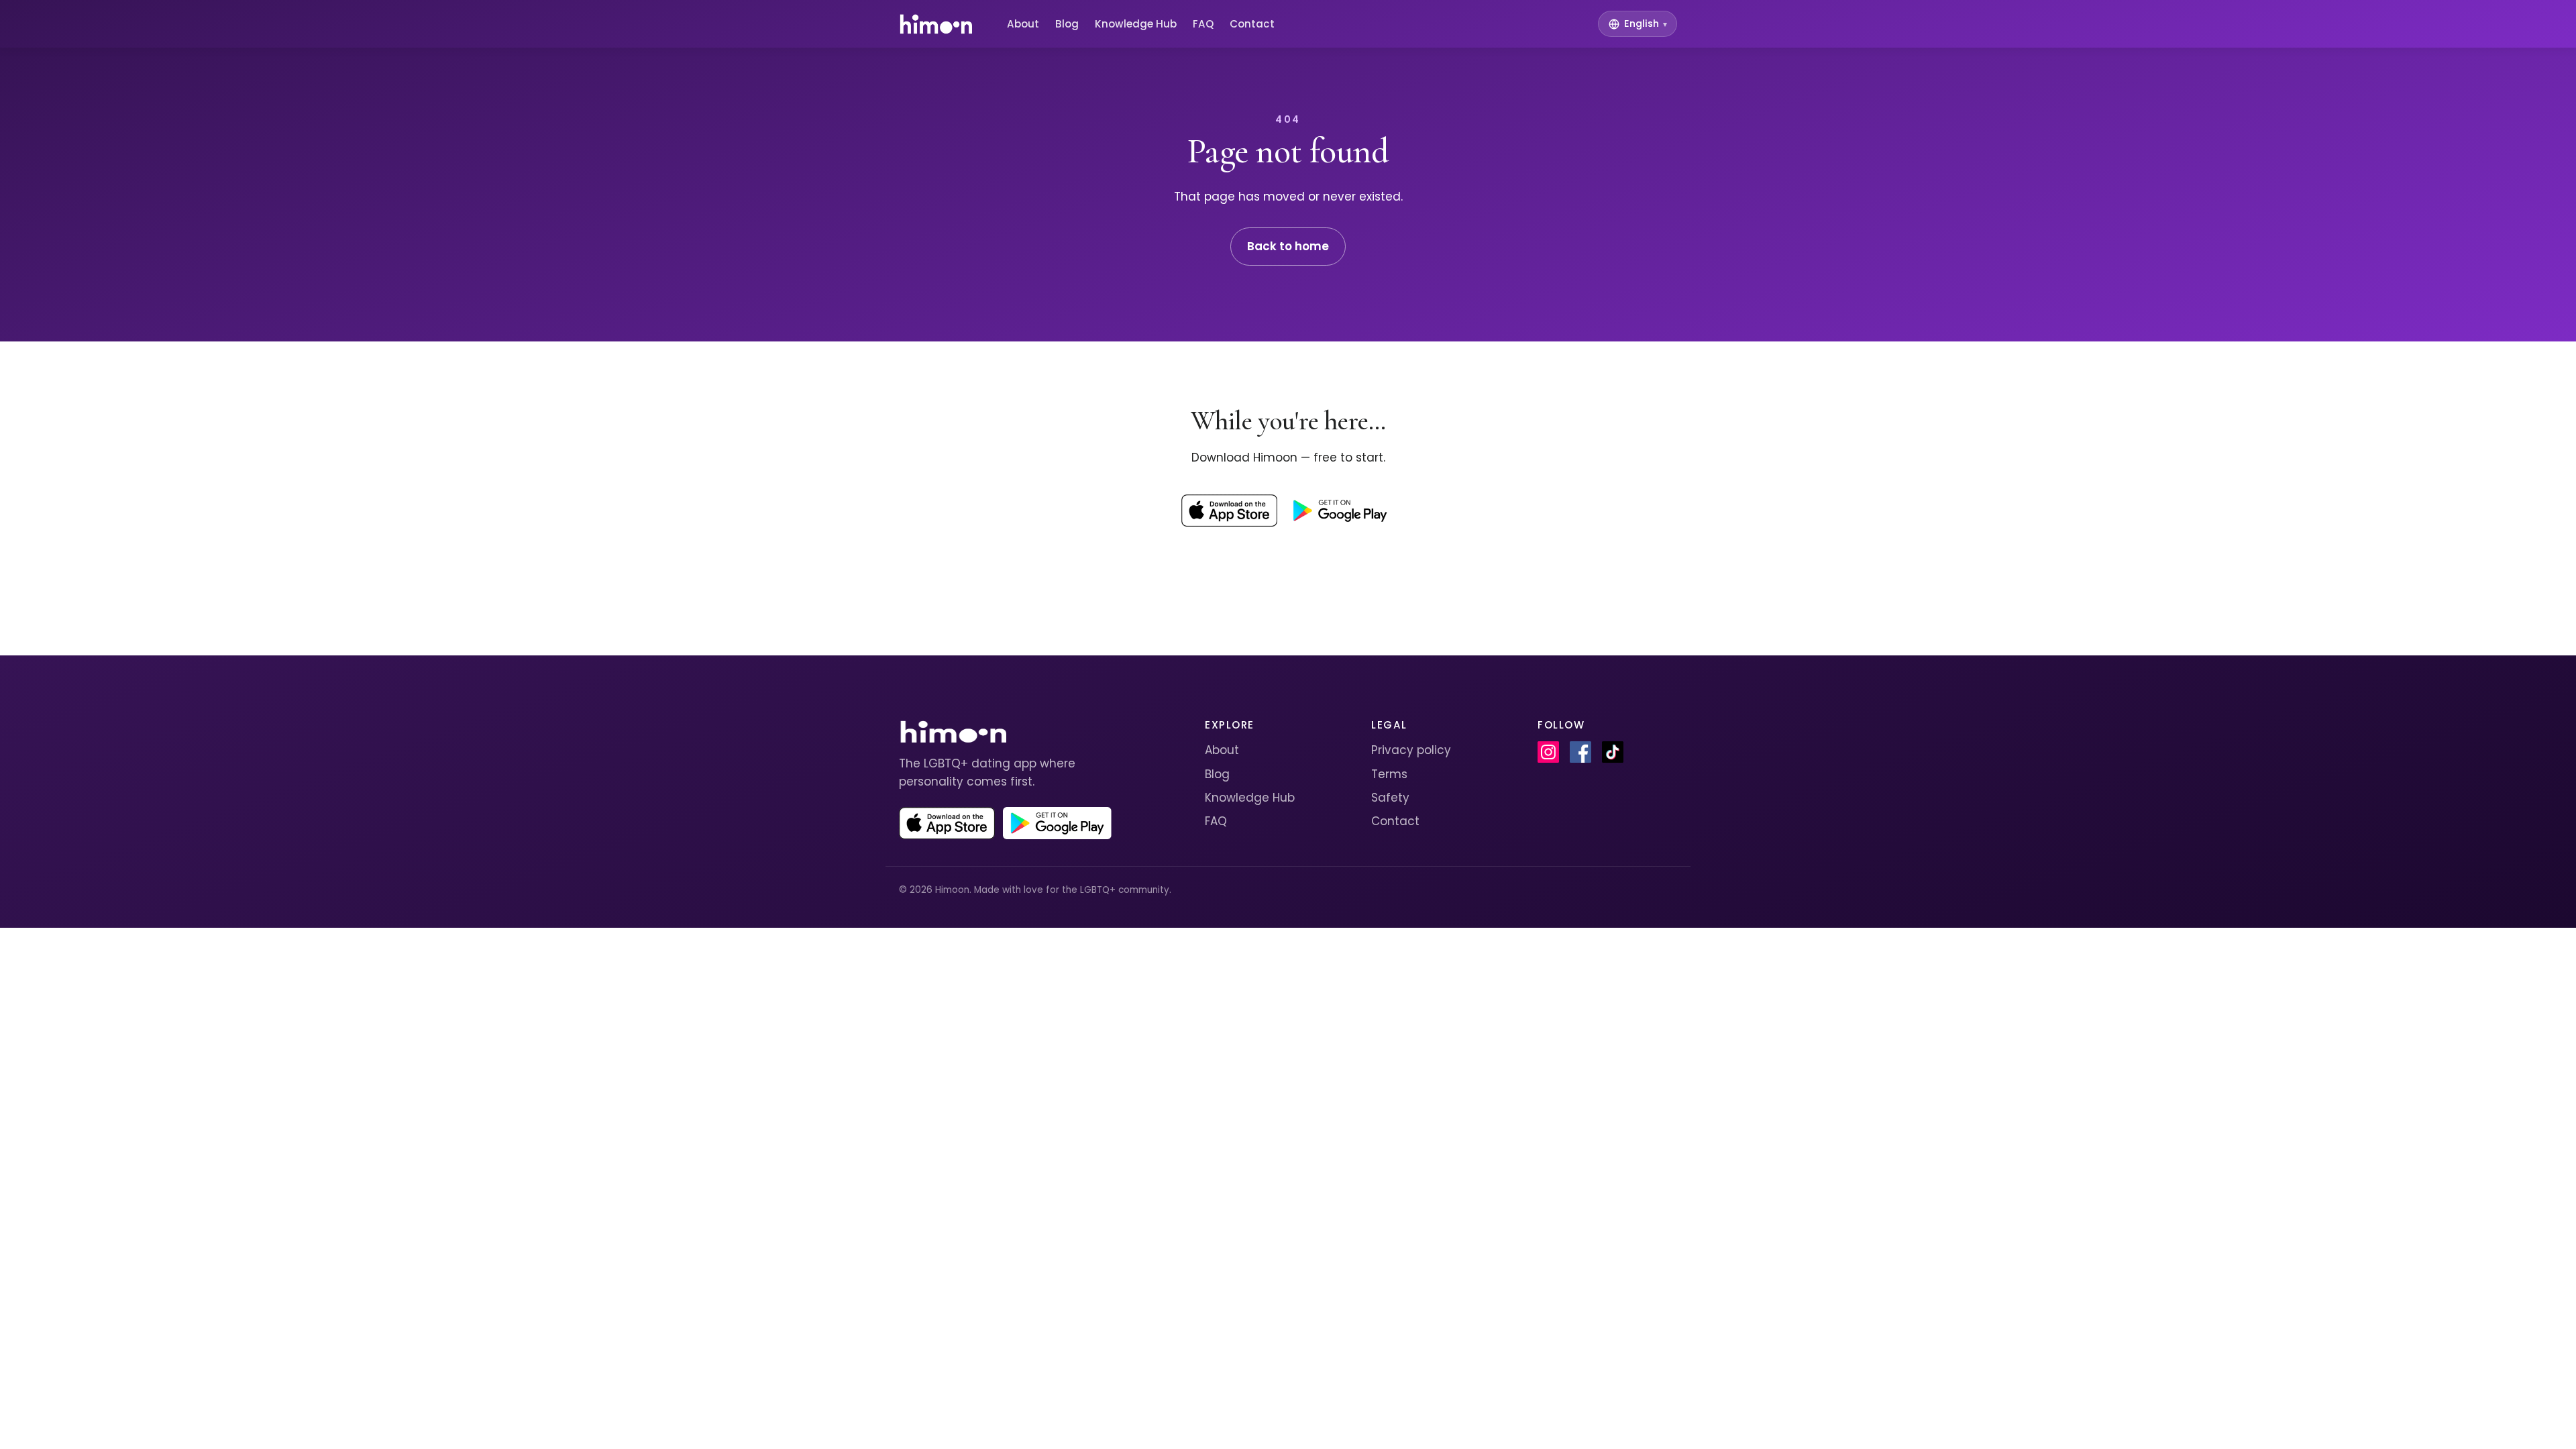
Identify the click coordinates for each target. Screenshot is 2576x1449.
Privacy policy (1411, 750)
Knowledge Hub (1136, 24)
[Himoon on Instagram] (1548, 752)
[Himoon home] (935, 24)
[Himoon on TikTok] (1613, 752)
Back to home (1288, 246)
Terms (1389, 774)
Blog (1067, 24)
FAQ (1203, 24)
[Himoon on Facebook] (1580, 752)
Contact (1252, 24)
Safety (1390, 798)
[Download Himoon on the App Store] (1229, 511)
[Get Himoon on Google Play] (1340, 511)
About (1023, 24)
